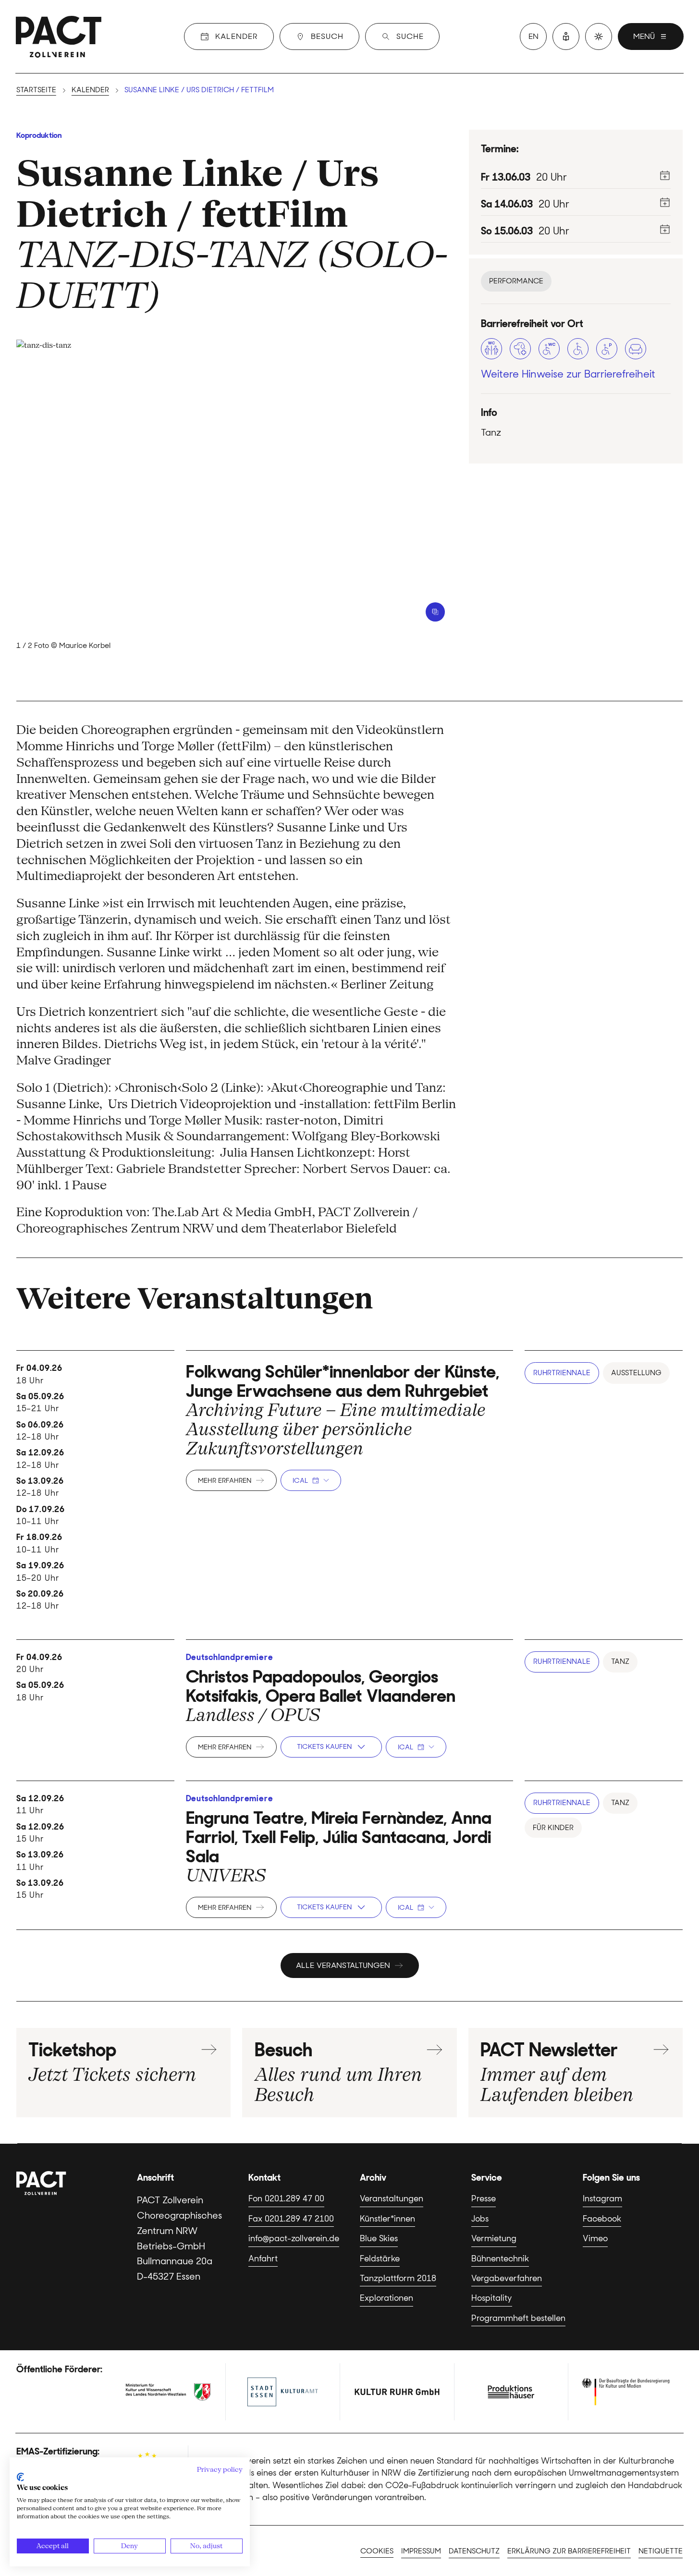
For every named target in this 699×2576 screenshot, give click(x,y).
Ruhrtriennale (562, 1373)
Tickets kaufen (324, 1746)
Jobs (480, 2219)
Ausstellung (636, 1373)
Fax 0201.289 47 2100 (291, 2219)
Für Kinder (553, 1828)
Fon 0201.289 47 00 (286, 2198)
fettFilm (275, 214)
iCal (300, 1480)
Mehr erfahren (225, 1480)
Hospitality (492, 2298)
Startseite (36, 90)
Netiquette (661, 2551)
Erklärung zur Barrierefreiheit (569, 2551)
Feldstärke (380, 2259)
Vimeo (595, 2238)
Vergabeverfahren (507, 2278)
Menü (644, 36)
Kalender (90, 90)
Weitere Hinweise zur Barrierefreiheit (568, 374)
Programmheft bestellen (518, 2318)
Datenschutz (474, 2551)
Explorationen (386, 2298)
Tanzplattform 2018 (398, 2278)
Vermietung (494, 2238)
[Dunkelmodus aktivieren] (599, 37)
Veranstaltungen (392, 2198)
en (533, 36)
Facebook (602, 2219)
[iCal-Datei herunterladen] (665, 175)
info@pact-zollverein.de (294, 2238)
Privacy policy (220, 2469)
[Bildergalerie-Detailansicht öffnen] (435, 612)
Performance (516, 281)
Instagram (602, 2198)
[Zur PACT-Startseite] (59, 37)
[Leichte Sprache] (566, 37)
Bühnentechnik (500, 2259)
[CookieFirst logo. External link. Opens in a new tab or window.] (20, 2477)
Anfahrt (263, 2259)
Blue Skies (379, 2238)
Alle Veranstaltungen (343, 1965)
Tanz (620, 1661)
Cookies (377, 2551)
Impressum (421, 2551)
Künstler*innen (387, 2219)
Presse (484, 2198)
